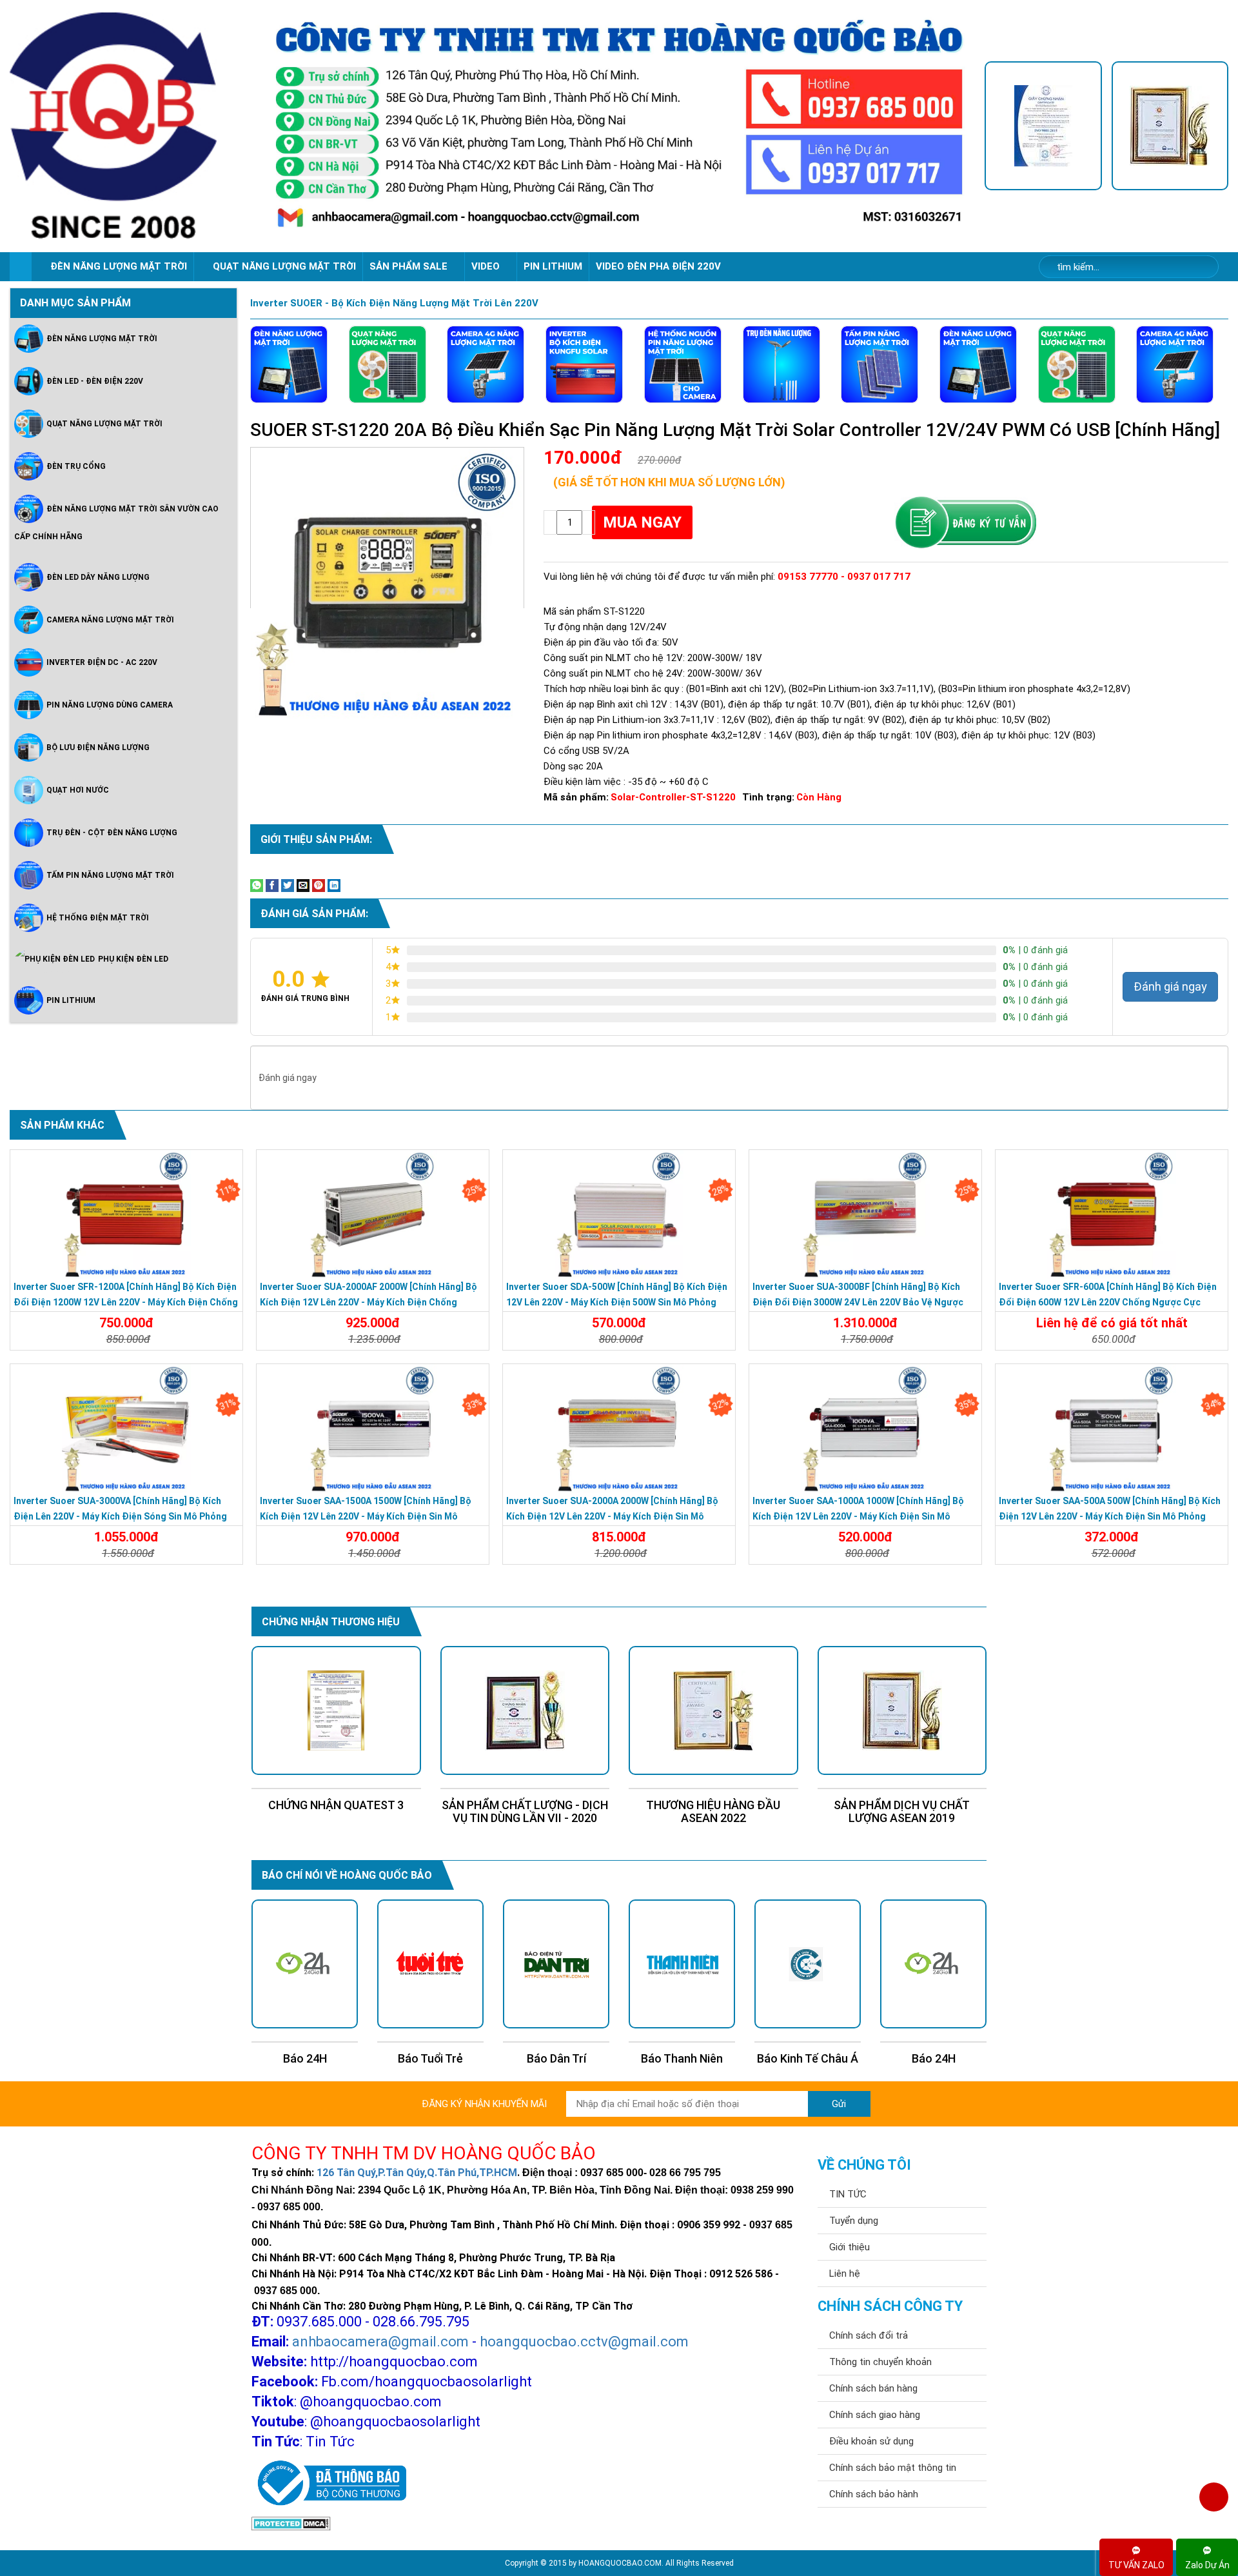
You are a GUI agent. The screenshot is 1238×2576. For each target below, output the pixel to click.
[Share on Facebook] (272, 884)
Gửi (839, 2104)
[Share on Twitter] (288, 884)
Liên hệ (845, 2274)
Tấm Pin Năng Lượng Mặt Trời (110, 875)
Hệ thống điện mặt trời (98, 917)
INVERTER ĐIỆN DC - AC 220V (102, 662)
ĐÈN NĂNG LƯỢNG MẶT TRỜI (119, 266)
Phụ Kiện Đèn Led (133, 959)
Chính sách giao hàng (875, 2415)
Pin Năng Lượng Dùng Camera (110, 704)
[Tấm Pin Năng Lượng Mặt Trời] (879, 364)
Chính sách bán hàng (873, 2388)
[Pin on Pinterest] (319, 884)
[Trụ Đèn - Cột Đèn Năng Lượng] (781, 364)
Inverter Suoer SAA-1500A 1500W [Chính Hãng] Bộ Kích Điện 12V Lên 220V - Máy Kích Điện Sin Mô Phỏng (366, 1516)
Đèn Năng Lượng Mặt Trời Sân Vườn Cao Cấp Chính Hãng (116, 522)
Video (487, 266)
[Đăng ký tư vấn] (965, 523)
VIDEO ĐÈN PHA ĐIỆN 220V (658, 266)
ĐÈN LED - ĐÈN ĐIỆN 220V (95, 381)
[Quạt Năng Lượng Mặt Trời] (388, 364)
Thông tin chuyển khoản (880, 2362)
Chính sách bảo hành (874, 2494)
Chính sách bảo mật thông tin (893, 2468)
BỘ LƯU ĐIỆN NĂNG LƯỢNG (98, 747)
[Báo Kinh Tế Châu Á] (682, 1964)
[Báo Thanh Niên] (556, 1964)
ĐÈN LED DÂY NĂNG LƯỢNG (98, 577)
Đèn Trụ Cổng (76, 466)
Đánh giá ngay (1170, 986)
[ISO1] (1043, 126)
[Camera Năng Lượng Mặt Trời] (486, 364)
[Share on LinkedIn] (334, 884)
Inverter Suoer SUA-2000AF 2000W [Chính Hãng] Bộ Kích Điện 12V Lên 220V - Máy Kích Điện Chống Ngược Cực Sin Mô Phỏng (368, 1302)
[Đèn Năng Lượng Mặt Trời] (289, 364)
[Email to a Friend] (303, 884)
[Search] (1200, 267)
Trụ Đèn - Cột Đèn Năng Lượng (112, 832)
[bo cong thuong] (329, 2484)
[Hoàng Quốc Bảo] (132, 126)
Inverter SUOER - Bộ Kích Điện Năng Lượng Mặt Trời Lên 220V (394, 303)
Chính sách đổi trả (869, 2335)
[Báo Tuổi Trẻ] (305, 1964)
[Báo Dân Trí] (430, 1964)
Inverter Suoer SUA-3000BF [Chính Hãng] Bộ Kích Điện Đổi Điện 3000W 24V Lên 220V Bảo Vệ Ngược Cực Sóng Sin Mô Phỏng (858, 1302)
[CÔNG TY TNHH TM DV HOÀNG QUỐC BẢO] (619, 126)
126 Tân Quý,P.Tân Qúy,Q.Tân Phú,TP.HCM (417, 2173)
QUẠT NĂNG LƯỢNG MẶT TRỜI (284, 266)
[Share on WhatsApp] (257, 884)
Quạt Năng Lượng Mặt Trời (104, 423)
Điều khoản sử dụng (871, 2441)
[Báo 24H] (808, 1964)
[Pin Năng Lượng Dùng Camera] (683, 364)
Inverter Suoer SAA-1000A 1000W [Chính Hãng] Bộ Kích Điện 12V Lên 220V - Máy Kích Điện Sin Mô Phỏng (858, 1516)
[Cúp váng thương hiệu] (1170, 126)
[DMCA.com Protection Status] (291, 2523)
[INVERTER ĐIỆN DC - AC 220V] (584, 364)
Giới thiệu (850, 2247)
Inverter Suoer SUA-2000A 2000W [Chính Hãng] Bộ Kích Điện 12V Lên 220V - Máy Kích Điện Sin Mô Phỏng (612, 1516)
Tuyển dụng (854, 2221)
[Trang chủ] (20, 267)
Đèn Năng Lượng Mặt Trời (102, 338)
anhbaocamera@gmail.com (380, 2342)
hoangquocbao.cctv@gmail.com (584, 2342)
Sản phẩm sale (410, 266)
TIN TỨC (848, 2194)
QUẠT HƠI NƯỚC (78, 789)
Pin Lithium (553, 266)
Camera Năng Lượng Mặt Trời (110, 619)
